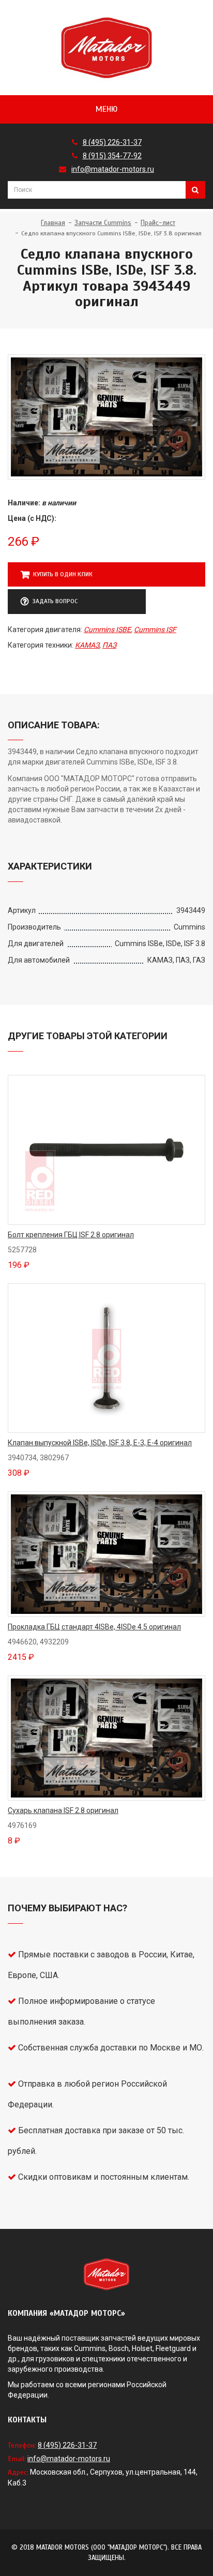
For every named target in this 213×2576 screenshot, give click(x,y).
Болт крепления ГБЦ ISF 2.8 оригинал (71, 1235)
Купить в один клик (63, 574)
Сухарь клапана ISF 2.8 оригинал (63, 1810)
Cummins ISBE (107, 630)
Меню (106, 109)
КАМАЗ (87, 645)
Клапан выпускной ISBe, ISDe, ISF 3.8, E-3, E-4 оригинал (100, 1443)
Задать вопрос (55, 601)
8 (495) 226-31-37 (112, 142)
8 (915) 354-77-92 (112, 156)
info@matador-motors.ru (113, 169)
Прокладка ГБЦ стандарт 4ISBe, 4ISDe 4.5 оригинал (94, 1627)
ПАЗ (109, 645)
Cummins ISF (155, 630)
